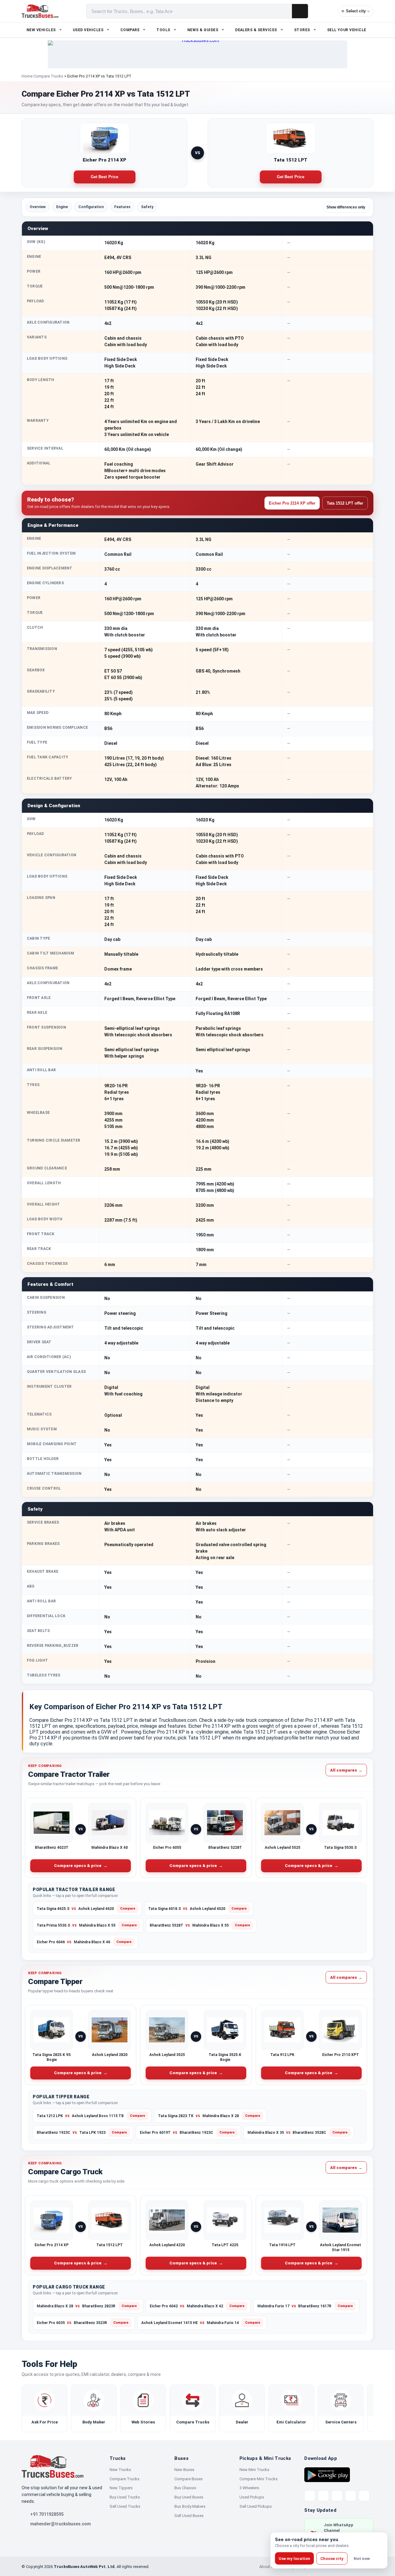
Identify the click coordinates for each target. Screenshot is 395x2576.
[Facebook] (323, 2496)
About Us (268, 2567)
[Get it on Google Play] (327, 2474)
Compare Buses (189, 2479)
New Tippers (121, 2488)
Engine (62, 207)
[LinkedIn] (364, 2496)
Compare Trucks (48, 76)
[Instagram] (351, 2496)
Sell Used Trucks (125, 2506)
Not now (362, 2559)
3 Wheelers (249, 2488)
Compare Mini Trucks (259, 2479)
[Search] (300, 11)
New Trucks (120, 2470)
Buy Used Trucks (125, 2497)
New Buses (184, 2470)
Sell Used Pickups (256, 2506)
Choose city (332, 2559)
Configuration (91, 207)
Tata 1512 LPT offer (345, 503)
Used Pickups (252, 2497)
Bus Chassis (185, 2488)
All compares (346, 1770)
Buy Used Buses (189, 2497)
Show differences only (346, 207)
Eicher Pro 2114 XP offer (292, 503)
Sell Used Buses (189, 2516)
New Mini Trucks (254, 2470)
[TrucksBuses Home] (52, 2466)
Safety (147, 207)
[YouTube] (337, 2496)
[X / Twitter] (310, 2496)
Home (27, 76)
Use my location (294, 2559)
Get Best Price (105, 177)
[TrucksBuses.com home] (40, 11)
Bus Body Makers (190, 2506)
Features (122, 207)
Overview (38, 207)
